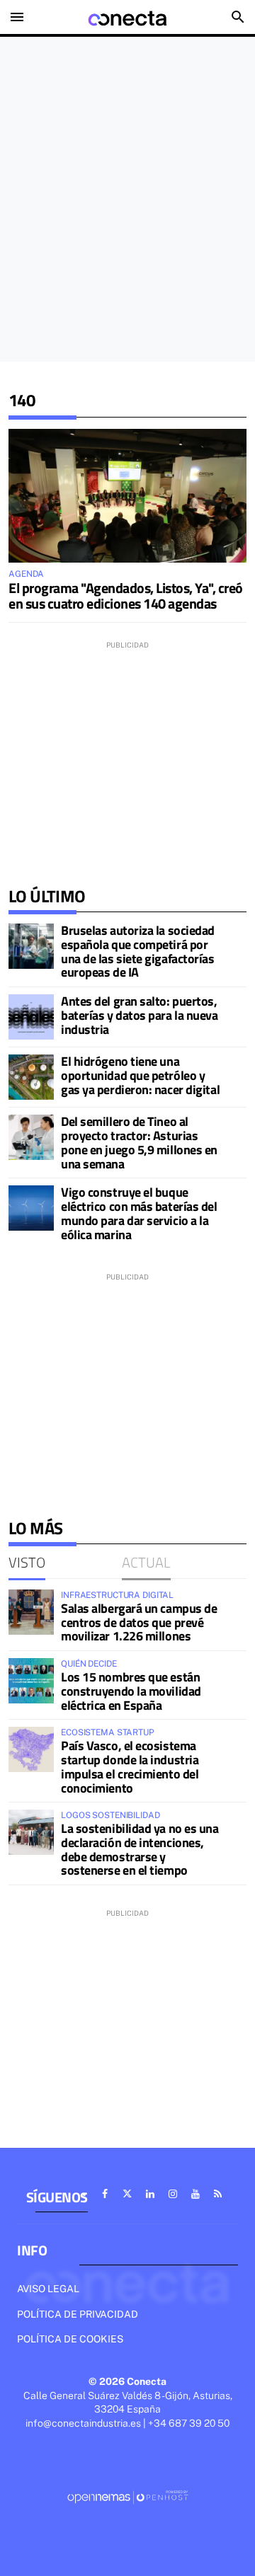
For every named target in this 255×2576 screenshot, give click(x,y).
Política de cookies (70, 2339)
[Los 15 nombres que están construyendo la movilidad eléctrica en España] (31, 1681)
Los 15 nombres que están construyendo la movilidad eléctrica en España (131, 1691)
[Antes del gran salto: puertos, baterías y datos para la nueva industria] (31, 1017)
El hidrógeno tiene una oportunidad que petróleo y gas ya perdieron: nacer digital (140, 1075)
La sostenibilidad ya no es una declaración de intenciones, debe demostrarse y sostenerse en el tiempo (140, 1849)
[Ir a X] (127, 2194)
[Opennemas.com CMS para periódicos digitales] (127, 2497)
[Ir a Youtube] (195, 2194)
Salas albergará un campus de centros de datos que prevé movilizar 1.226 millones (139, 1622)
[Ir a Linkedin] (150, 2194)
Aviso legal (48, 2289)
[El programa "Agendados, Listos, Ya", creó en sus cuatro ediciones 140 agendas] (127, 496)
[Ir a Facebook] (105, 2194)
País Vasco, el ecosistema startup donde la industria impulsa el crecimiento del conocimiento (130, 1766)
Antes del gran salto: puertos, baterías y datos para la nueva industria (140, 1015)
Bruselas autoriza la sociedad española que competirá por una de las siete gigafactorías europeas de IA (138, 951)
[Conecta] (127, 17)
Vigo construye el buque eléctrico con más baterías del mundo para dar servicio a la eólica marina (139, 1213)
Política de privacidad (78, 2314)
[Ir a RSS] (218, 2194)
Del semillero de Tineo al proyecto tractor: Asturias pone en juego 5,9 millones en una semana (139, 1142)
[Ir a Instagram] (173, 2194)
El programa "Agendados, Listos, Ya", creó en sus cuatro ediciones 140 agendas (126, 596)
